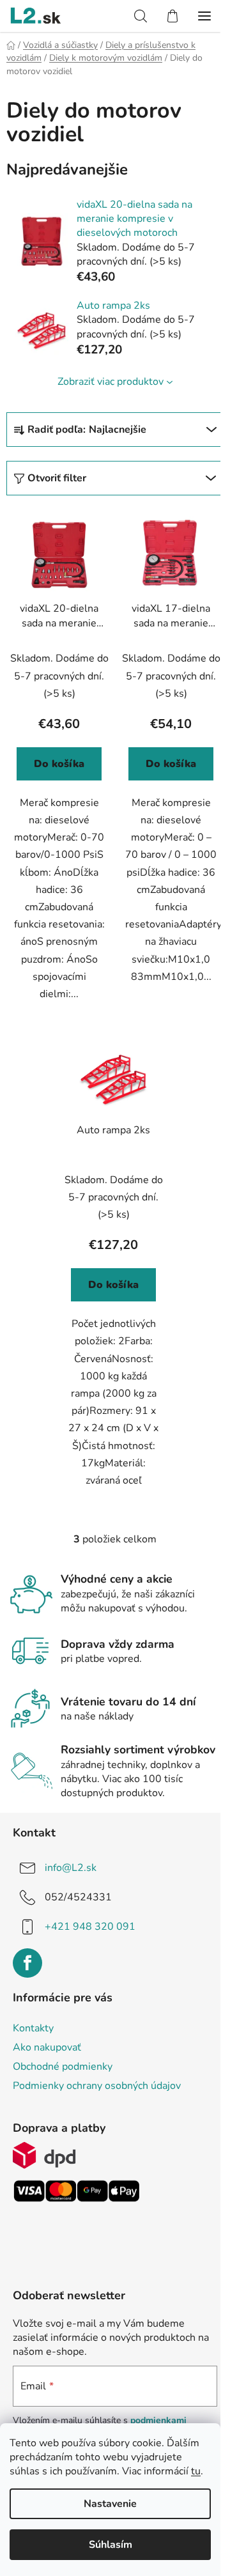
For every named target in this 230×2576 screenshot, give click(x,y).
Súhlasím (111, 2545)
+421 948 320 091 (90, 1927)
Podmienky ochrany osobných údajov (97, 2086)
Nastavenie (110, 2504)
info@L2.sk (71, 1868)
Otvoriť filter (57, 478)
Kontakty (33, 2028)
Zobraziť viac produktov (111, 382)
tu (196, 2471)
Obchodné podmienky (63, 2067)
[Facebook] (27, 1963)
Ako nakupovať (47, 2047)
